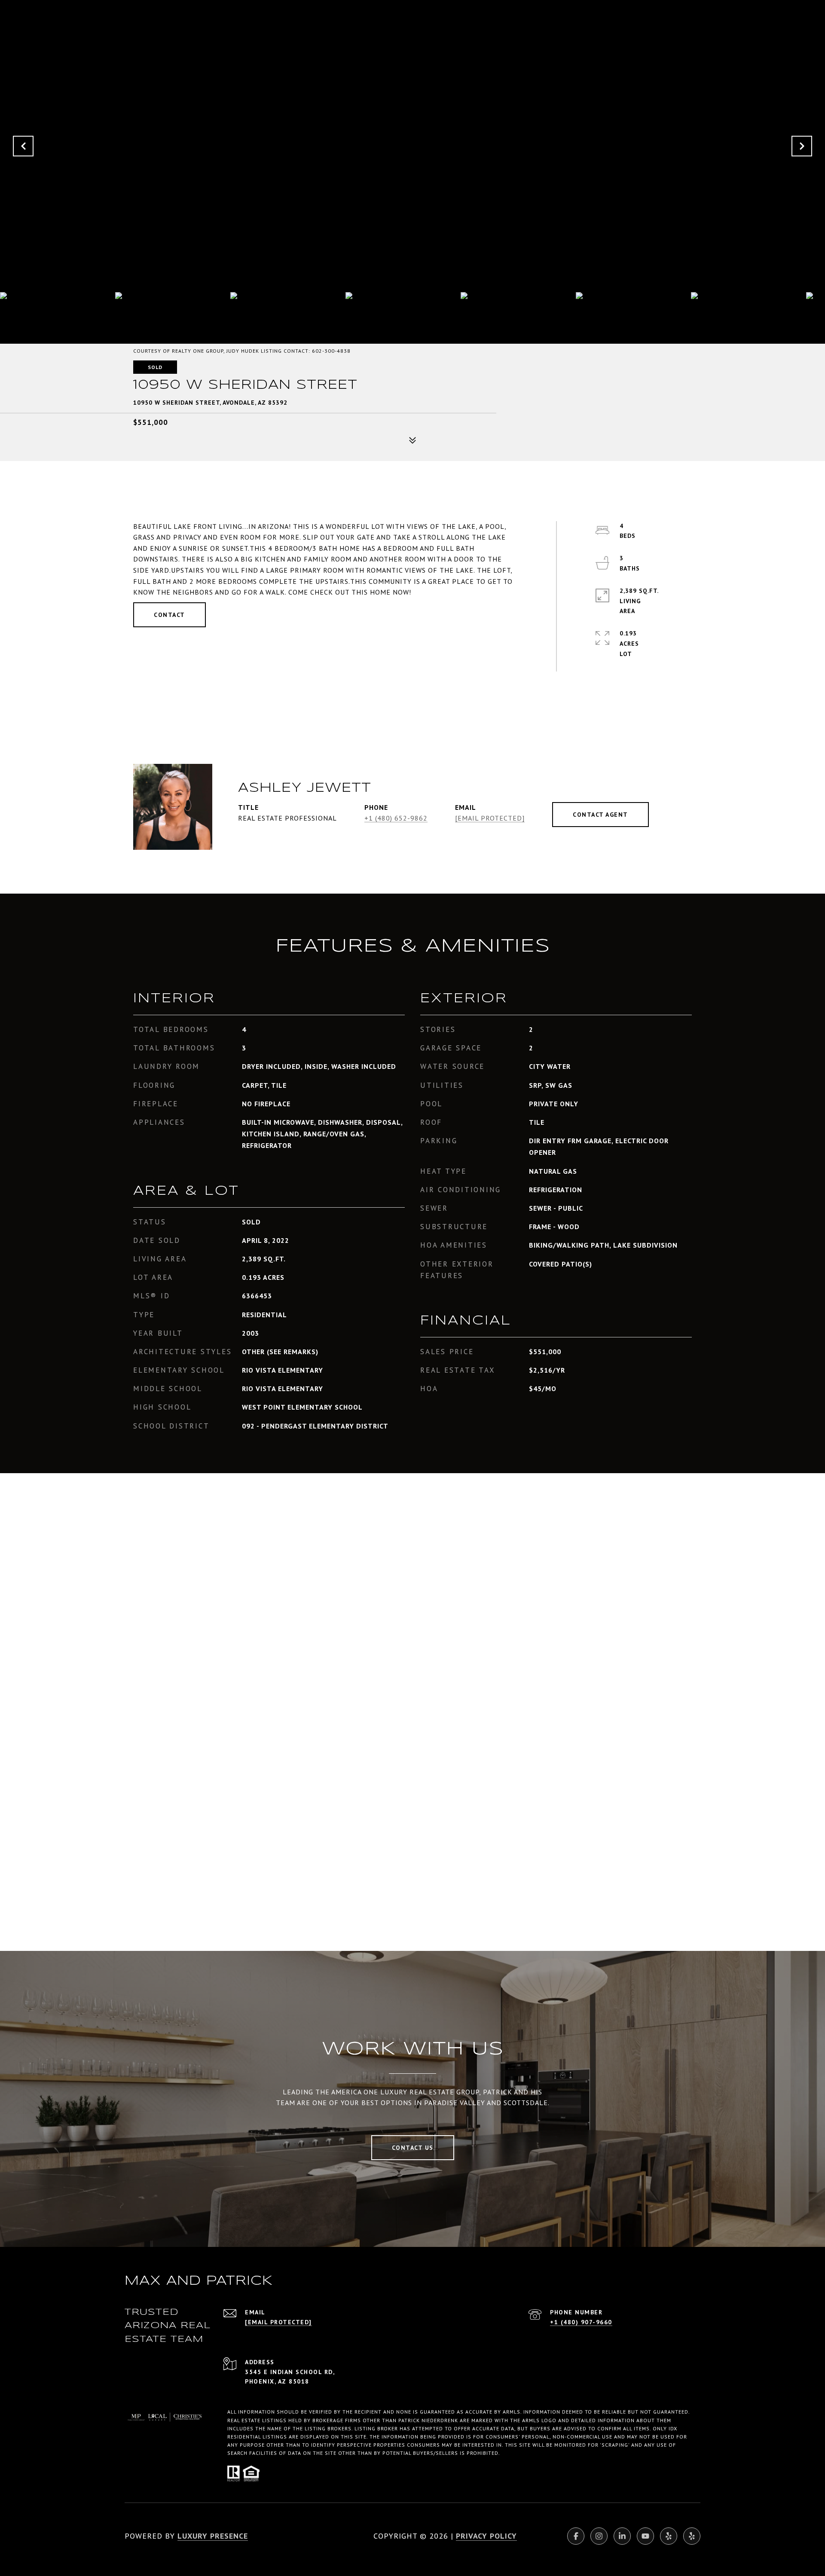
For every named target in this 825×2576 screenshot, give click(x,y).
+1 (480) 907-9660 (581, 2322)
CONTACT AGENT (600, 815)
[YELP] (669, 2536)
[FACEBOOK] (576, 2536)
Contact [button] (170, 615)
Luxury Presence (213, 2536)
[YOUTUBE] (645, 2536)
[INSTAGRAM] (599, 2536)
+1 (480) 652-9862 (396, 818)
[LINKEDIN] (622, 2536)
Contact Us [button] (413, 2148)
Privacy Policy (486, 2536)
